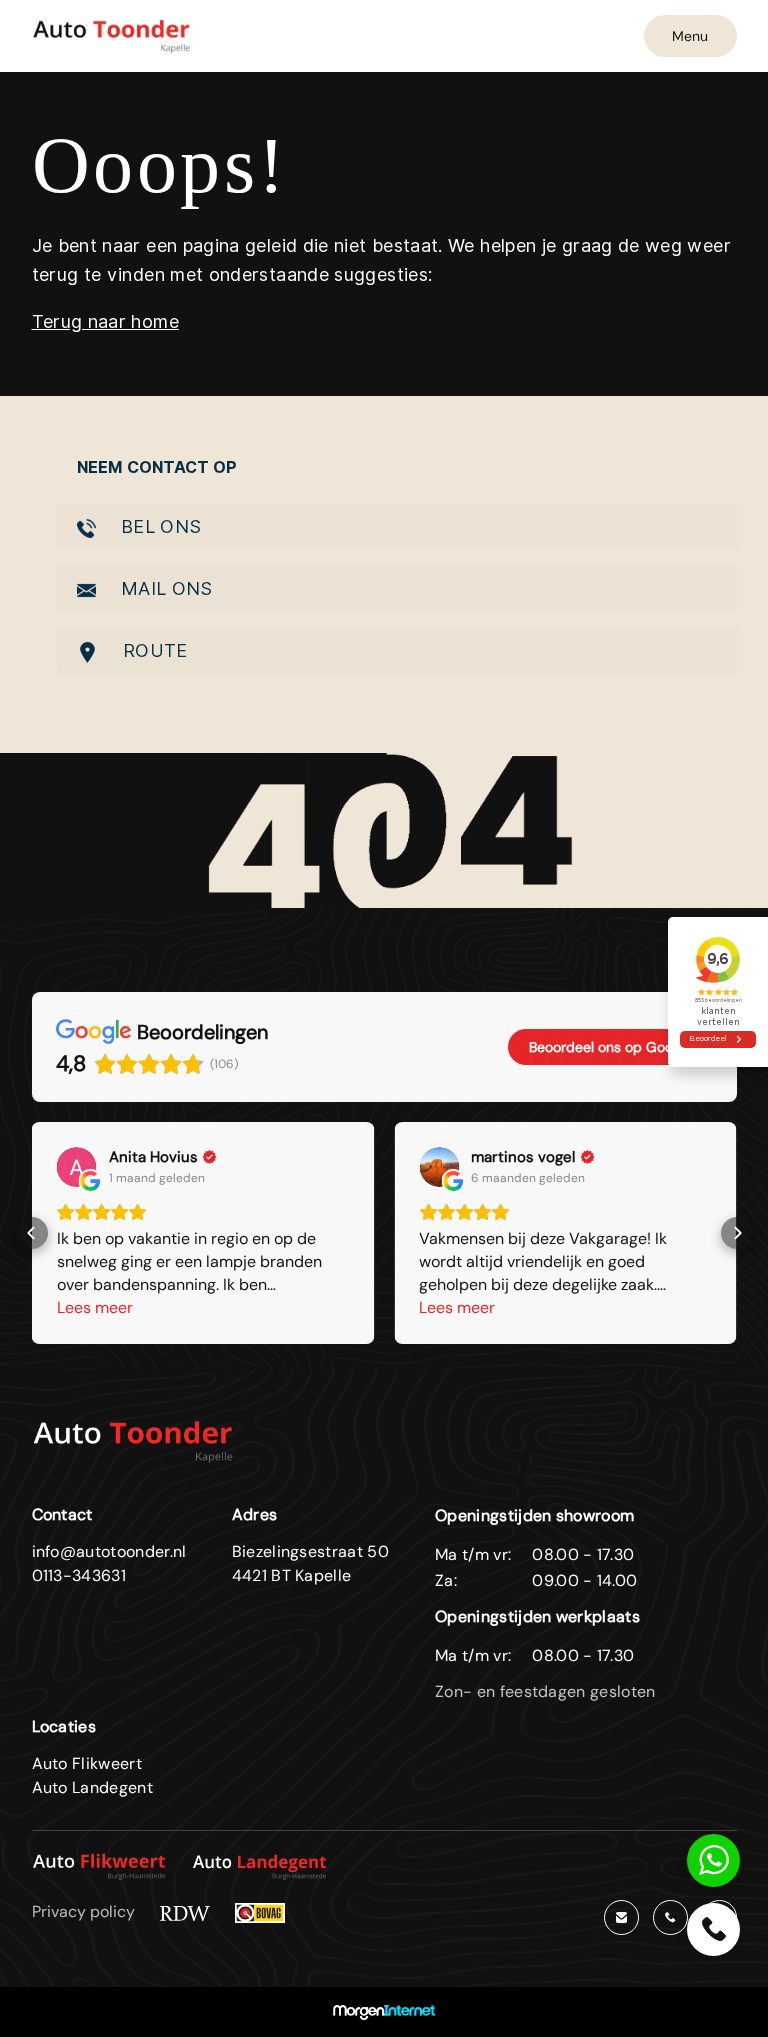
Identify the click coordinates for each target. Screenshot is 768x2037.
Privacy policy (83, 1911)
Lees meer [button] (95, 1307)
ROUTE (153, 650)
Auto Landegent (92, 1787)
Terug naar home (105, 321)
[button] (32, 1233)
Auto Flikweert (87, 1763)
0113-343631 (79, 1575)
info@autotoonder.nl (109, 1551)
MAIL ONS (164, 588)
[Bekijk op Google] (77, 1167)
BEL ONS (159, 526)
